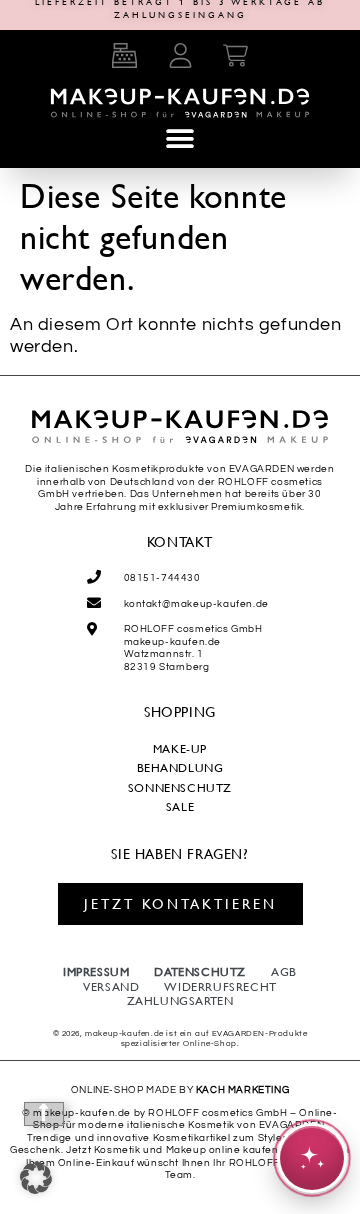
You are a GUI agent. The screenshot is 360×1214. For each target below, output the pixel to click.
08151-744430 (162, 578)
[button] (180, 138)
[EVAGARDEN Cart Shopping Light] (236, 55)
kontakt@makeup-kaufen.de (196, 604)
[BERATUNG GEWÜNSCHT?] (312, 1158)
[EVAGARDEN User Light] (180, 55)
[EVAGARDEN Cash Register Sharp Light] (124, 55)
